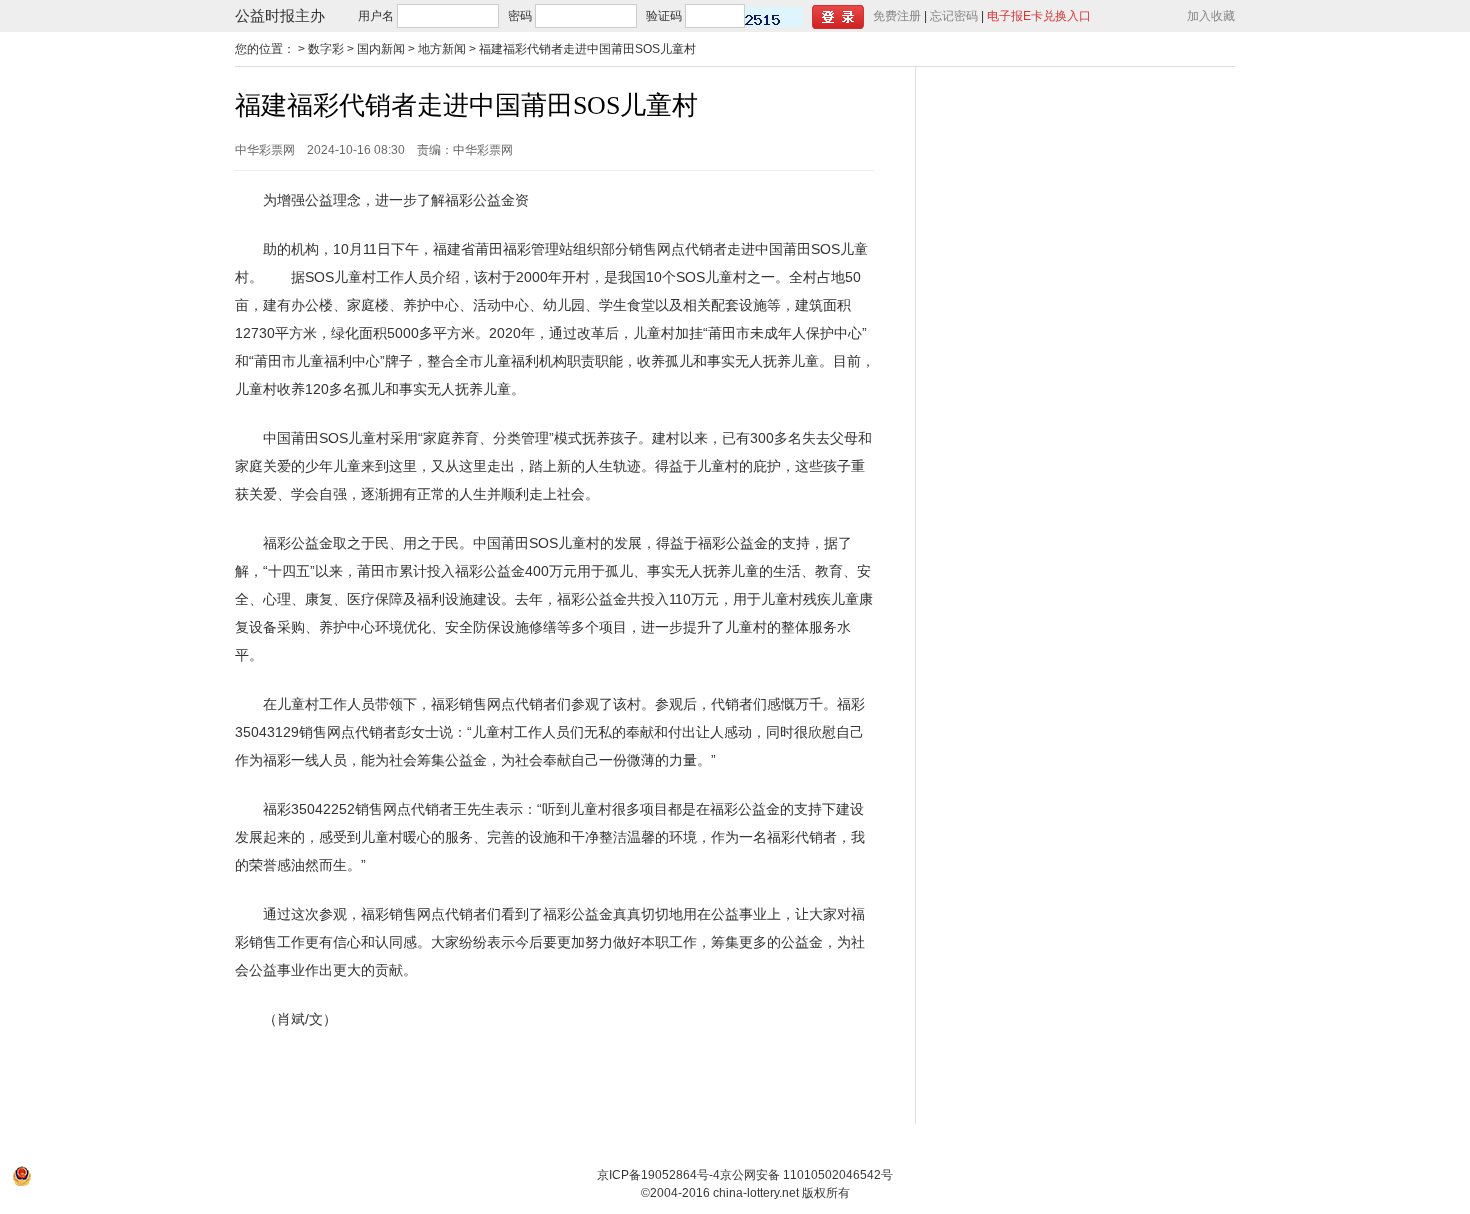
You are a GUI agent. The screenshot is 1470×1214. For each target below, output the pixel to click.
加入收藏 (1211, 16)
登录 (838, 17)
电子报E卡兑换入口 (1039, 16)
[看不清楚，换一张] (774, 17)
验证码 (664, 16)
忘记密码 (954, 16)
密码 (520, 16)
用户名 (376, 16)
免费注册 (897, 16)
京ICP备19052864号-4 (658, 1175)
